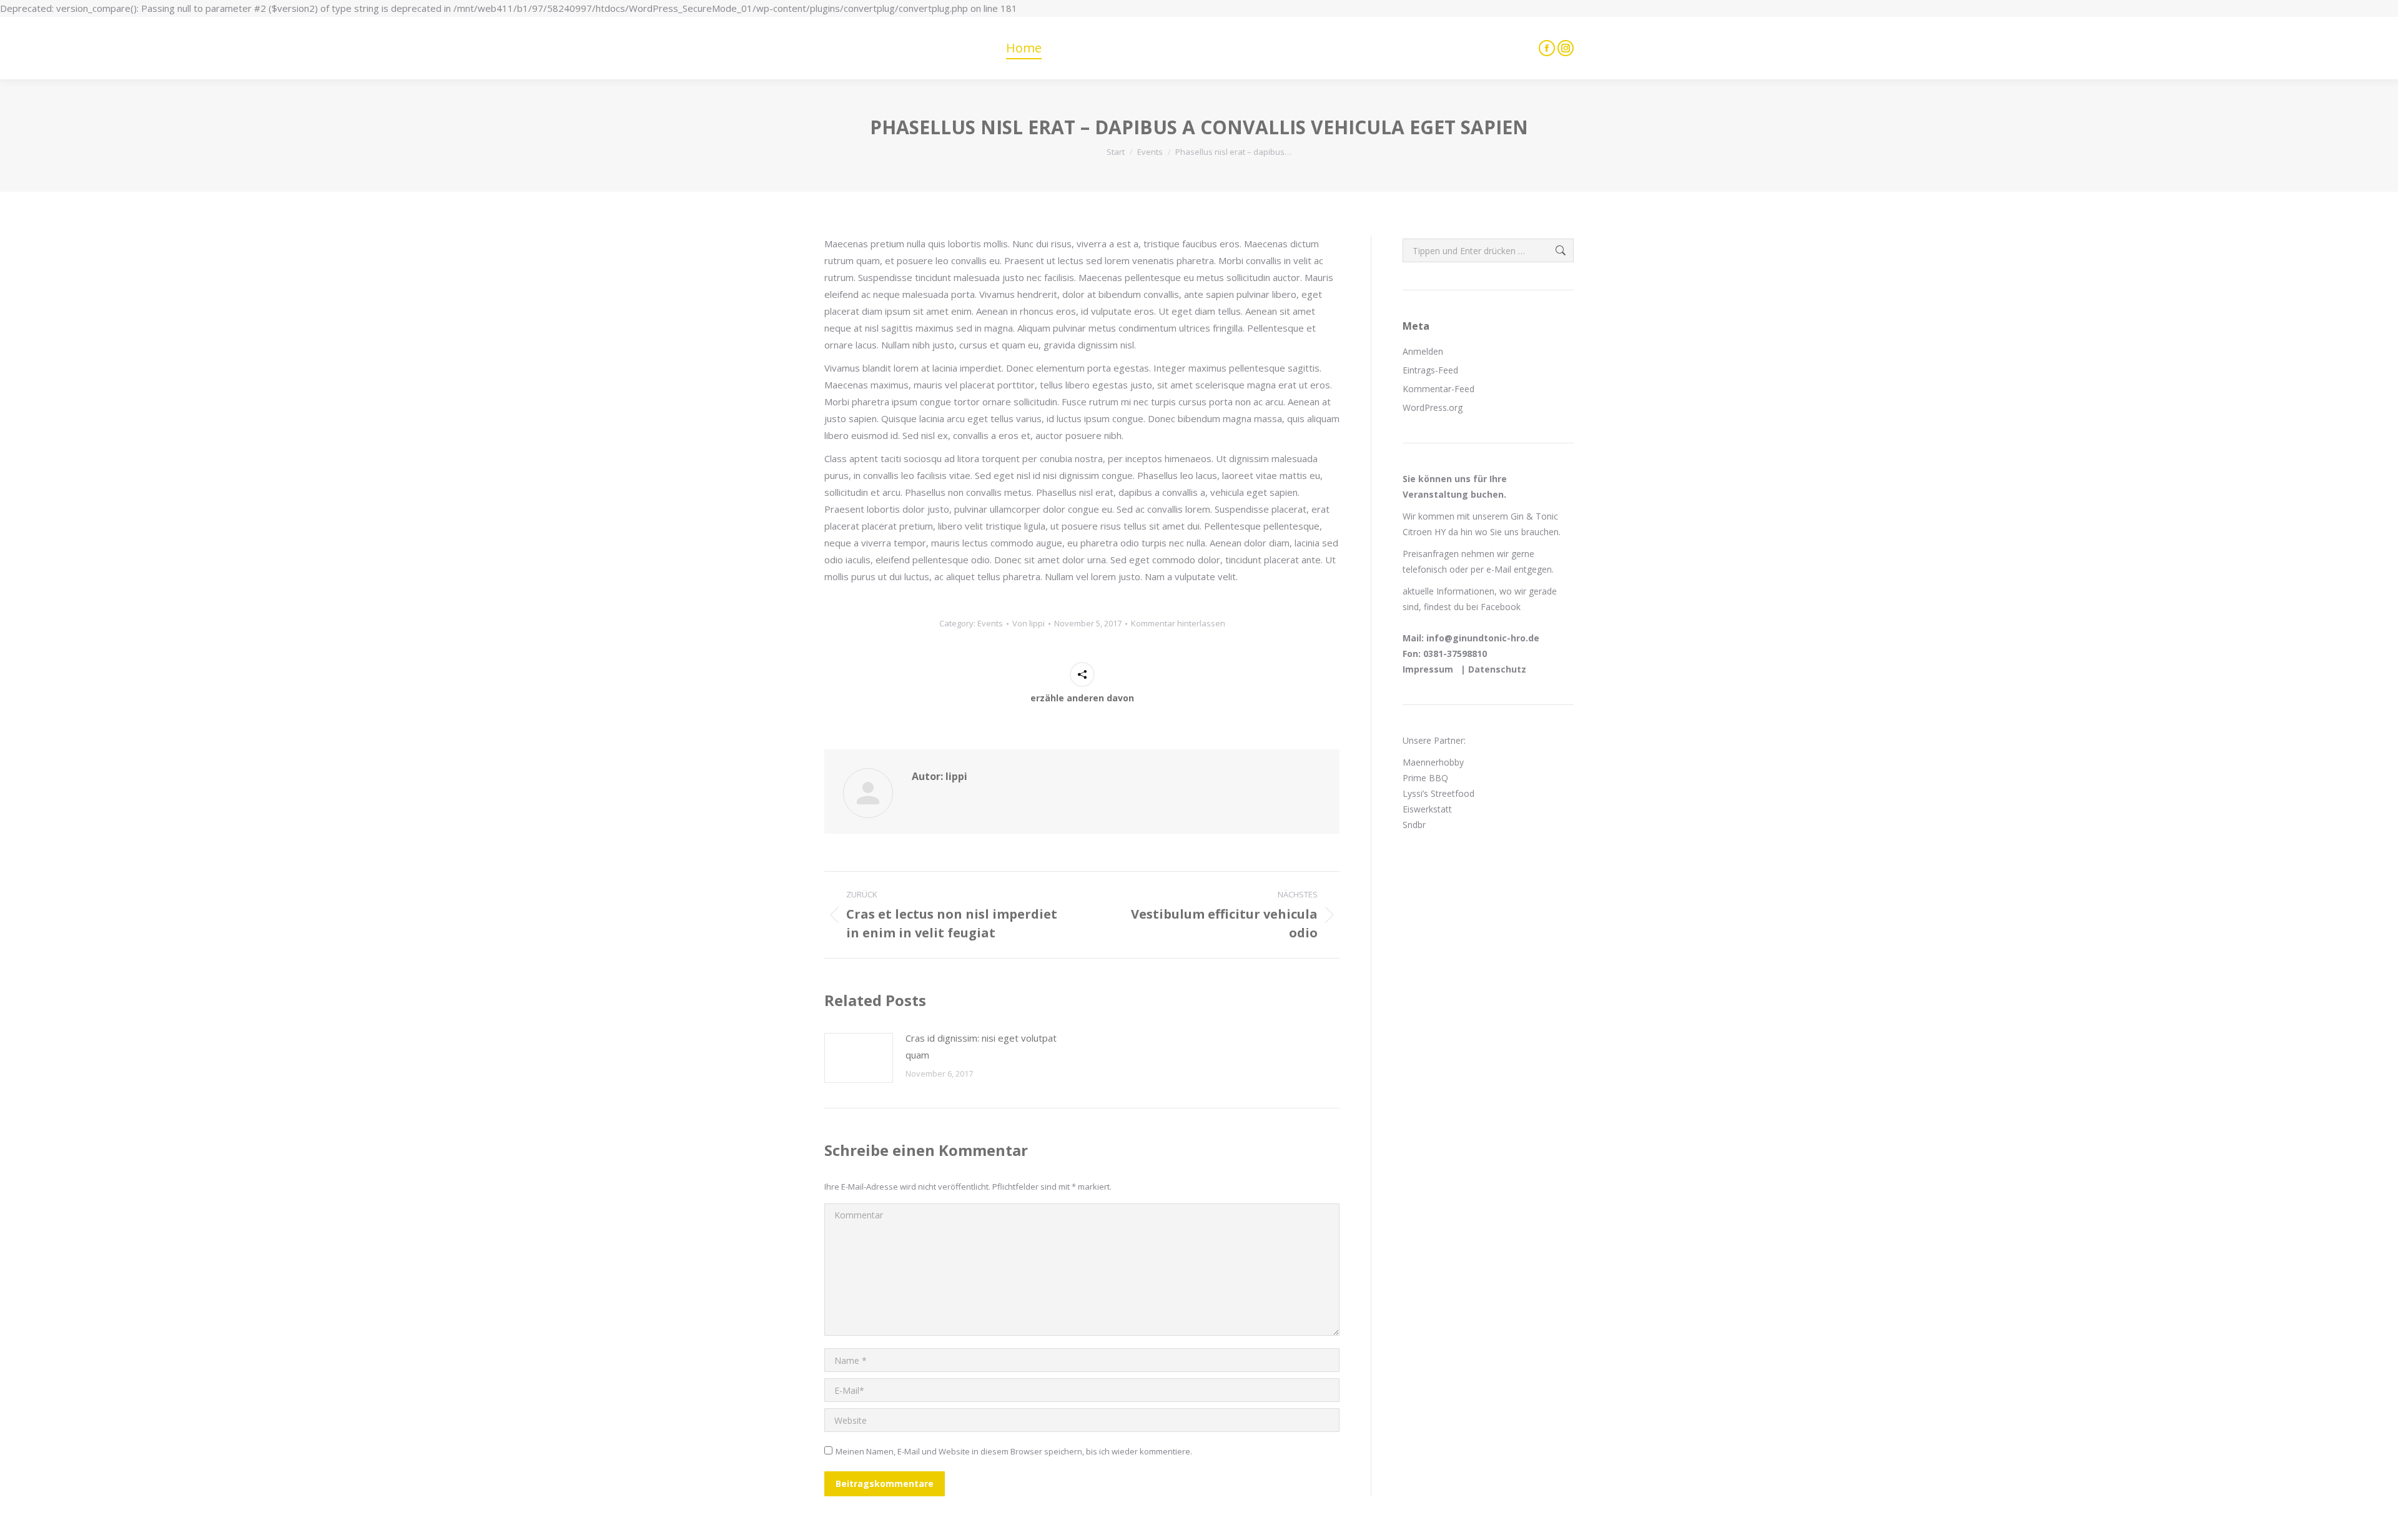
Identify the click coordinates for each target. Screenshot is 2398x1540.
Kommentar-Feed (1438, 389)
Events (990, 623)
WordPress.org (1433, 407)
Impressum (1429, 669)
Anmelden (1423, 351)
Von (1029, 623)
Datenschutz (1497, 669)
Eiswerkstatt (1427, 809)
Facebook (1501, 607)
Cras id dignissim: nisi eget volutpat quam (981, 1046)
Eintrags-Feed (1430, 370)
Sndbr (1415, 825)
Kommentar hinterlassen (1178, 623)
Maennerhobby (1433, 762)
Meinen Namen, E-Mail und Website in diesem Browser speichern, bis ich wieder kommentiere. (1014, 1451)
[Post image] (859, 1058)
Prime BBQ (1425, 778)
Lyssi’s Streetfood (1438, 793)
